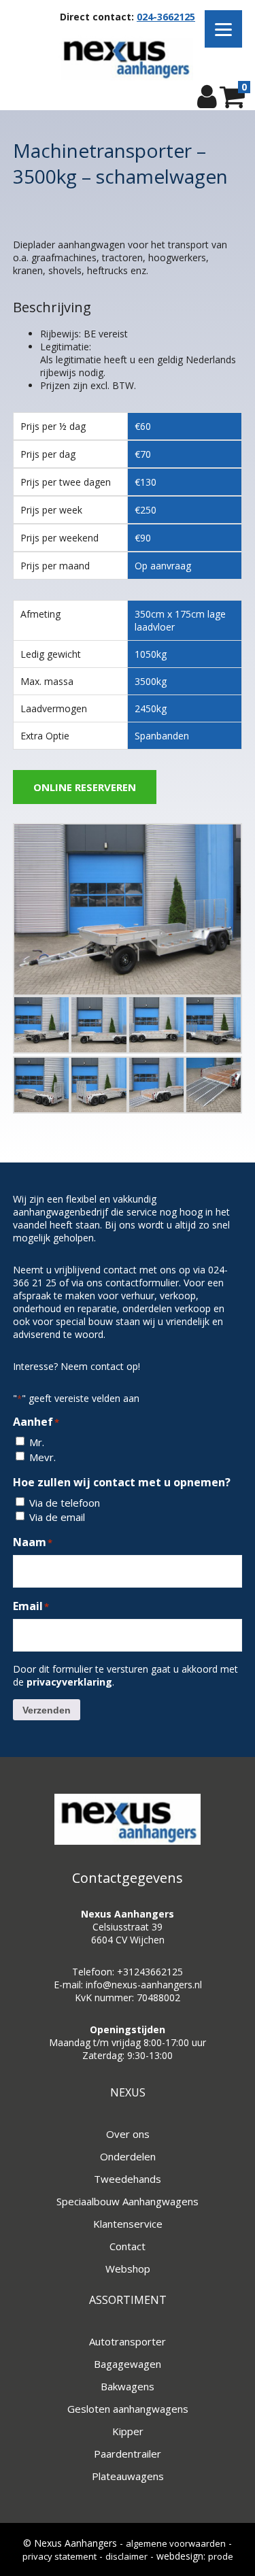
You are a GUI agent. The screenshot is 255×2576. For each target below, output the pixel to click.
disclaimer (126, 2556)
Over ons (128, 2134)
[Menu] (223, 29)
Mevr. (42, 1457)
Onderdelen (128, 2156)
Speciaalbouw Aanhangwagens (128, 2201)
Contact (128, 2246)
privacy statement (60, 2556)
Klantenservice (128, 2224)
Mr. (37, 1442)
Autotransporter (128, 2341)
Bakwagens (128, 2386)
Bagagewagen (128, 2364)
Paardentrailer (128, 2454)
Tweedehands (128, 2179)
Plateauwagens (128, 2476)
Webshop (128, 2269)
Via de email (57, 1517)
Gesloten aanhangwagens (128, 2409)
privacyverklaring (69, 1682)
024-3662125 (166, 17)
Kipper (128, 2431)
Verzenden (47, 1710)
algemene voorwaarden (176, 2543)
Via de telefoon (65, 1503)
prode (221, 2556)
